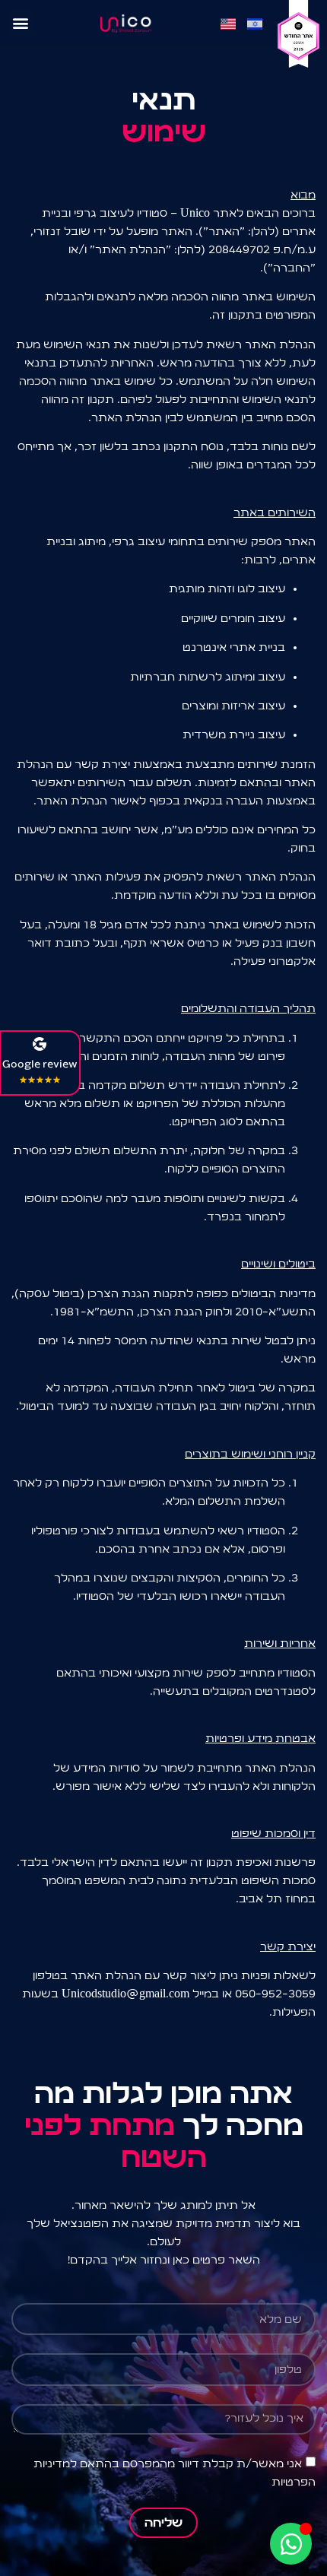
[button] (20, 23)
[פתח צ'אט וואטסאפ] (291, 2544)
